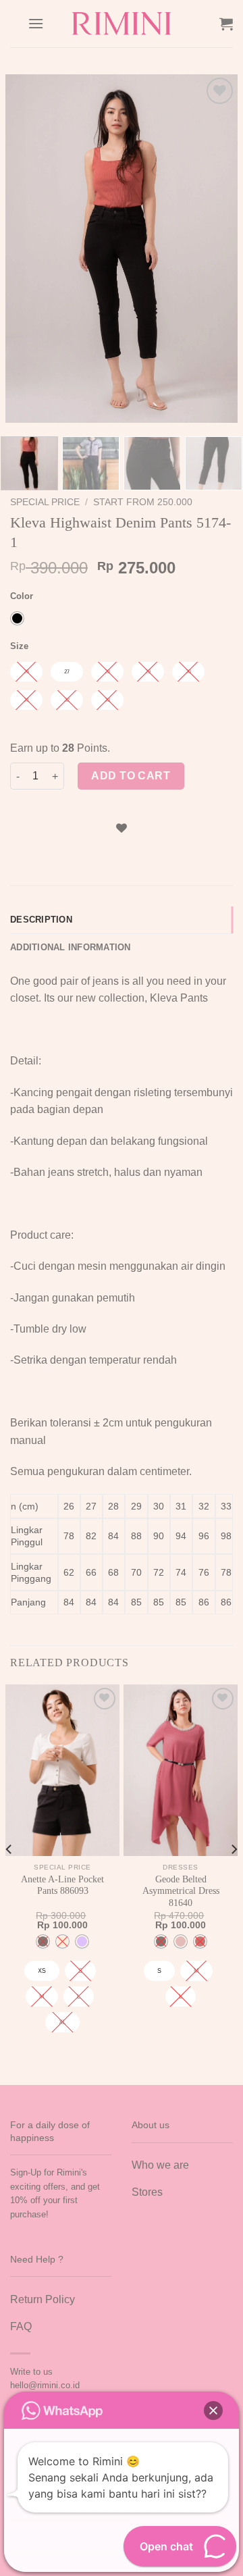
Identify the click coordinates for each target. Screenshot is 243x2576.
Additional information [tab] (71, 947)
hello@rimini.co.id (45, 2385)
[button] (213, 2411)
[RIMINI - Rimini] (122, 24)
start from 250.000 (143, 502)
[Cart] (226, 24)
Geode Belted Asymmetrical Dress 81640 (181, 1891)
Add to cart (131, 776)
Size (19, 646)
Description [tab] (41, 920)
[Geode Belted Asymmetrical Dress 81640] (181, 1770)
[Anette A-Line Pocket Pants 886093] (62, 1770)
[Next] (216, 248)
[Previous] (27, 248)
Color (22, 596)
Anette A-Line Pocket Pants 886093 (62, 1885)
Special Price (45, 502)
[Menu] (36, 23)
